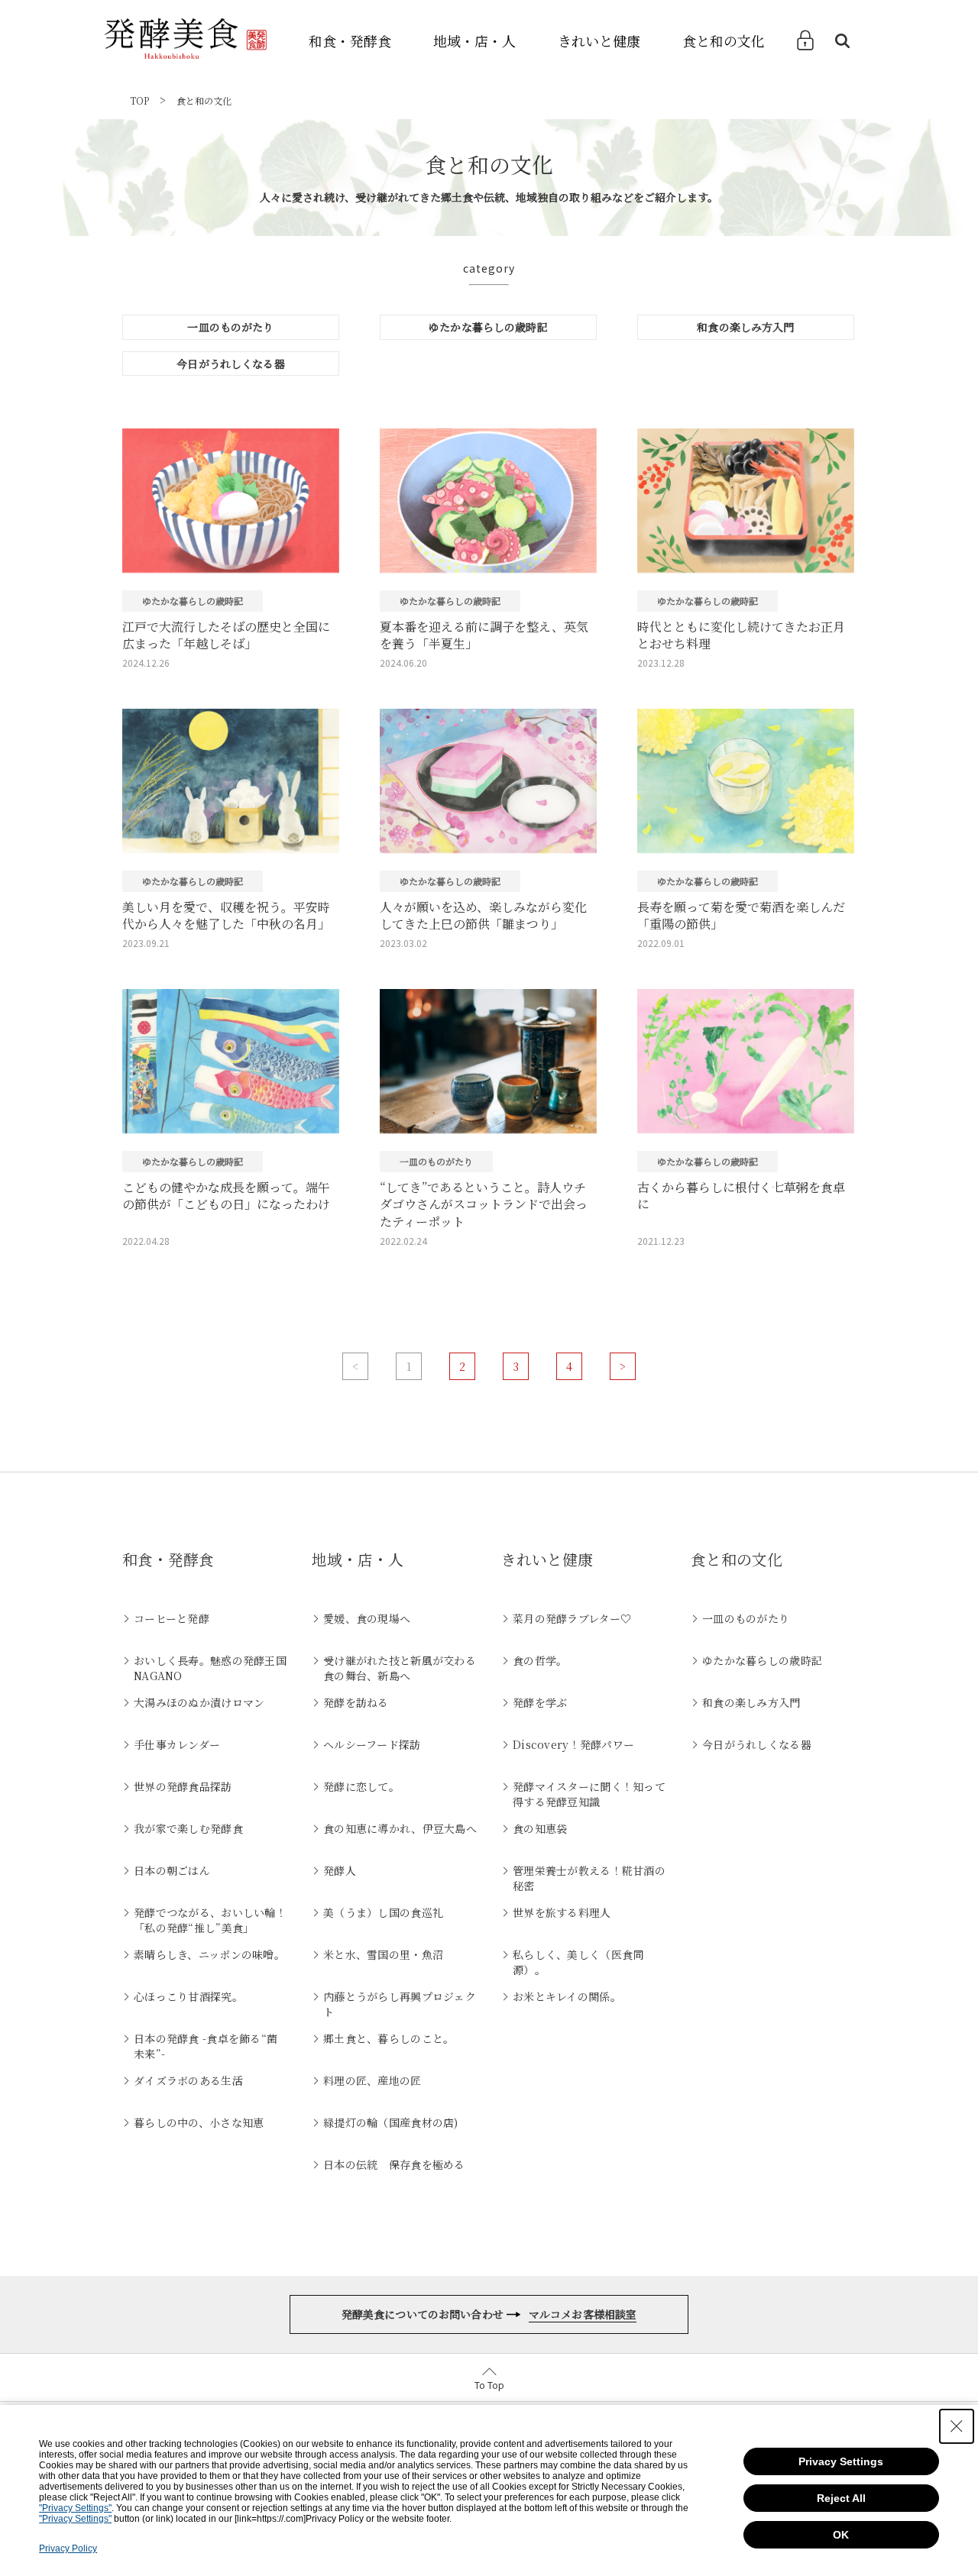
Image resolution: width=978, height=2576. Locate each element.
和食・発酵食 (350, 40)
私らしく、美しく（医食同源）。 (578, 1962)
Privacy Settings (841, 2461)
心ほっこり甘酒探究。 (188, 1996)
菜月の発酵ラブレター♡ (572, 1618)
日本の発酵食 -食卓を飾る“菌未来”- (206, 2046)
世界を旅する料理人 (562, 1912)
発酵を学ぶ (540, 1702)
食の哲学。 (540, 1660)
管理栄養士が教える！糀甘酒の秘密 (589, 1878)
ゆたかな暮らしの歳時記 (488, 327)
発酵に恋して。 (361, 1786)
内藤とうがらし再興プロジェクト (400, 2004)
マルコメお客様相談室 (583, 2314)
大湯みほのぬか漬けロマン (199, 1702)
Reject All (841, 2498)
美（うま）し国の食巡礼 (383, 1912)
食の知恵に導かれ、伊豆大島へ (400, 1828)
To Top (489, 2385)
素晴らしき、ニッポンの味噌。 (209, 1954)
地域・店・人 (474, 40)
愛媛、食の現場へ (367, 1618)
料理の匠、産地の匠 (372, 2080)
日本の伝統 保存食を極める (394, 2164)
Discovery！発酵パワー (573, 1744)
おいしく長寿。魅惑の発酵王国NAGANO (210, 1668)
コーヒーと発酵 (172, 1618)
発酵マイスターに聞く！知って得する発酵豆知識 (589, 1794)
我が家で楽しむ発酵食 (188, 1828)
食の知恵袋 (540, 1828)
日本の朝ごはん (172, 1870)
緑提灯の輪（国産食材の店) (391, 2122)
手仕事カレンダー (177, 1744)
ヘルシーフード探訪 (372, 1744)
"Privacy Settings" (75, 2508)
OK (841, 2535)
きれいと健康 (599, 40)
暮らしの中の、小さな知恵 (199, 2122)
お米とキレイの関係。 (567, 1996)
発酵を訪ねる (356, 1702)
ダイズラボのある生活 (188, 2080)
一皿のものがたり (230, 327)
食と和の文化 (724, 40)
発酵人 (340, 1870)
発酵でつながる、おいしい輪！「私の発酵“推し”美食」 (210, 1920)
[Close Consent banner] (957, 2426)
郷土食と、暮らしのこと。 (389, 2038)
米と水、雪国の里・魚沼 (383, 1954)
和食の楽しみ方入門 (745, 327)
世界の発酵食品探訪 (183, 1786)
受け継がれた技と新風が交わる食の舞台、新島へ (400, 1668)
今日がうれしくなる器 (230, 364)
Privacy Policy (68, 2549)
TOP (139, 100)
